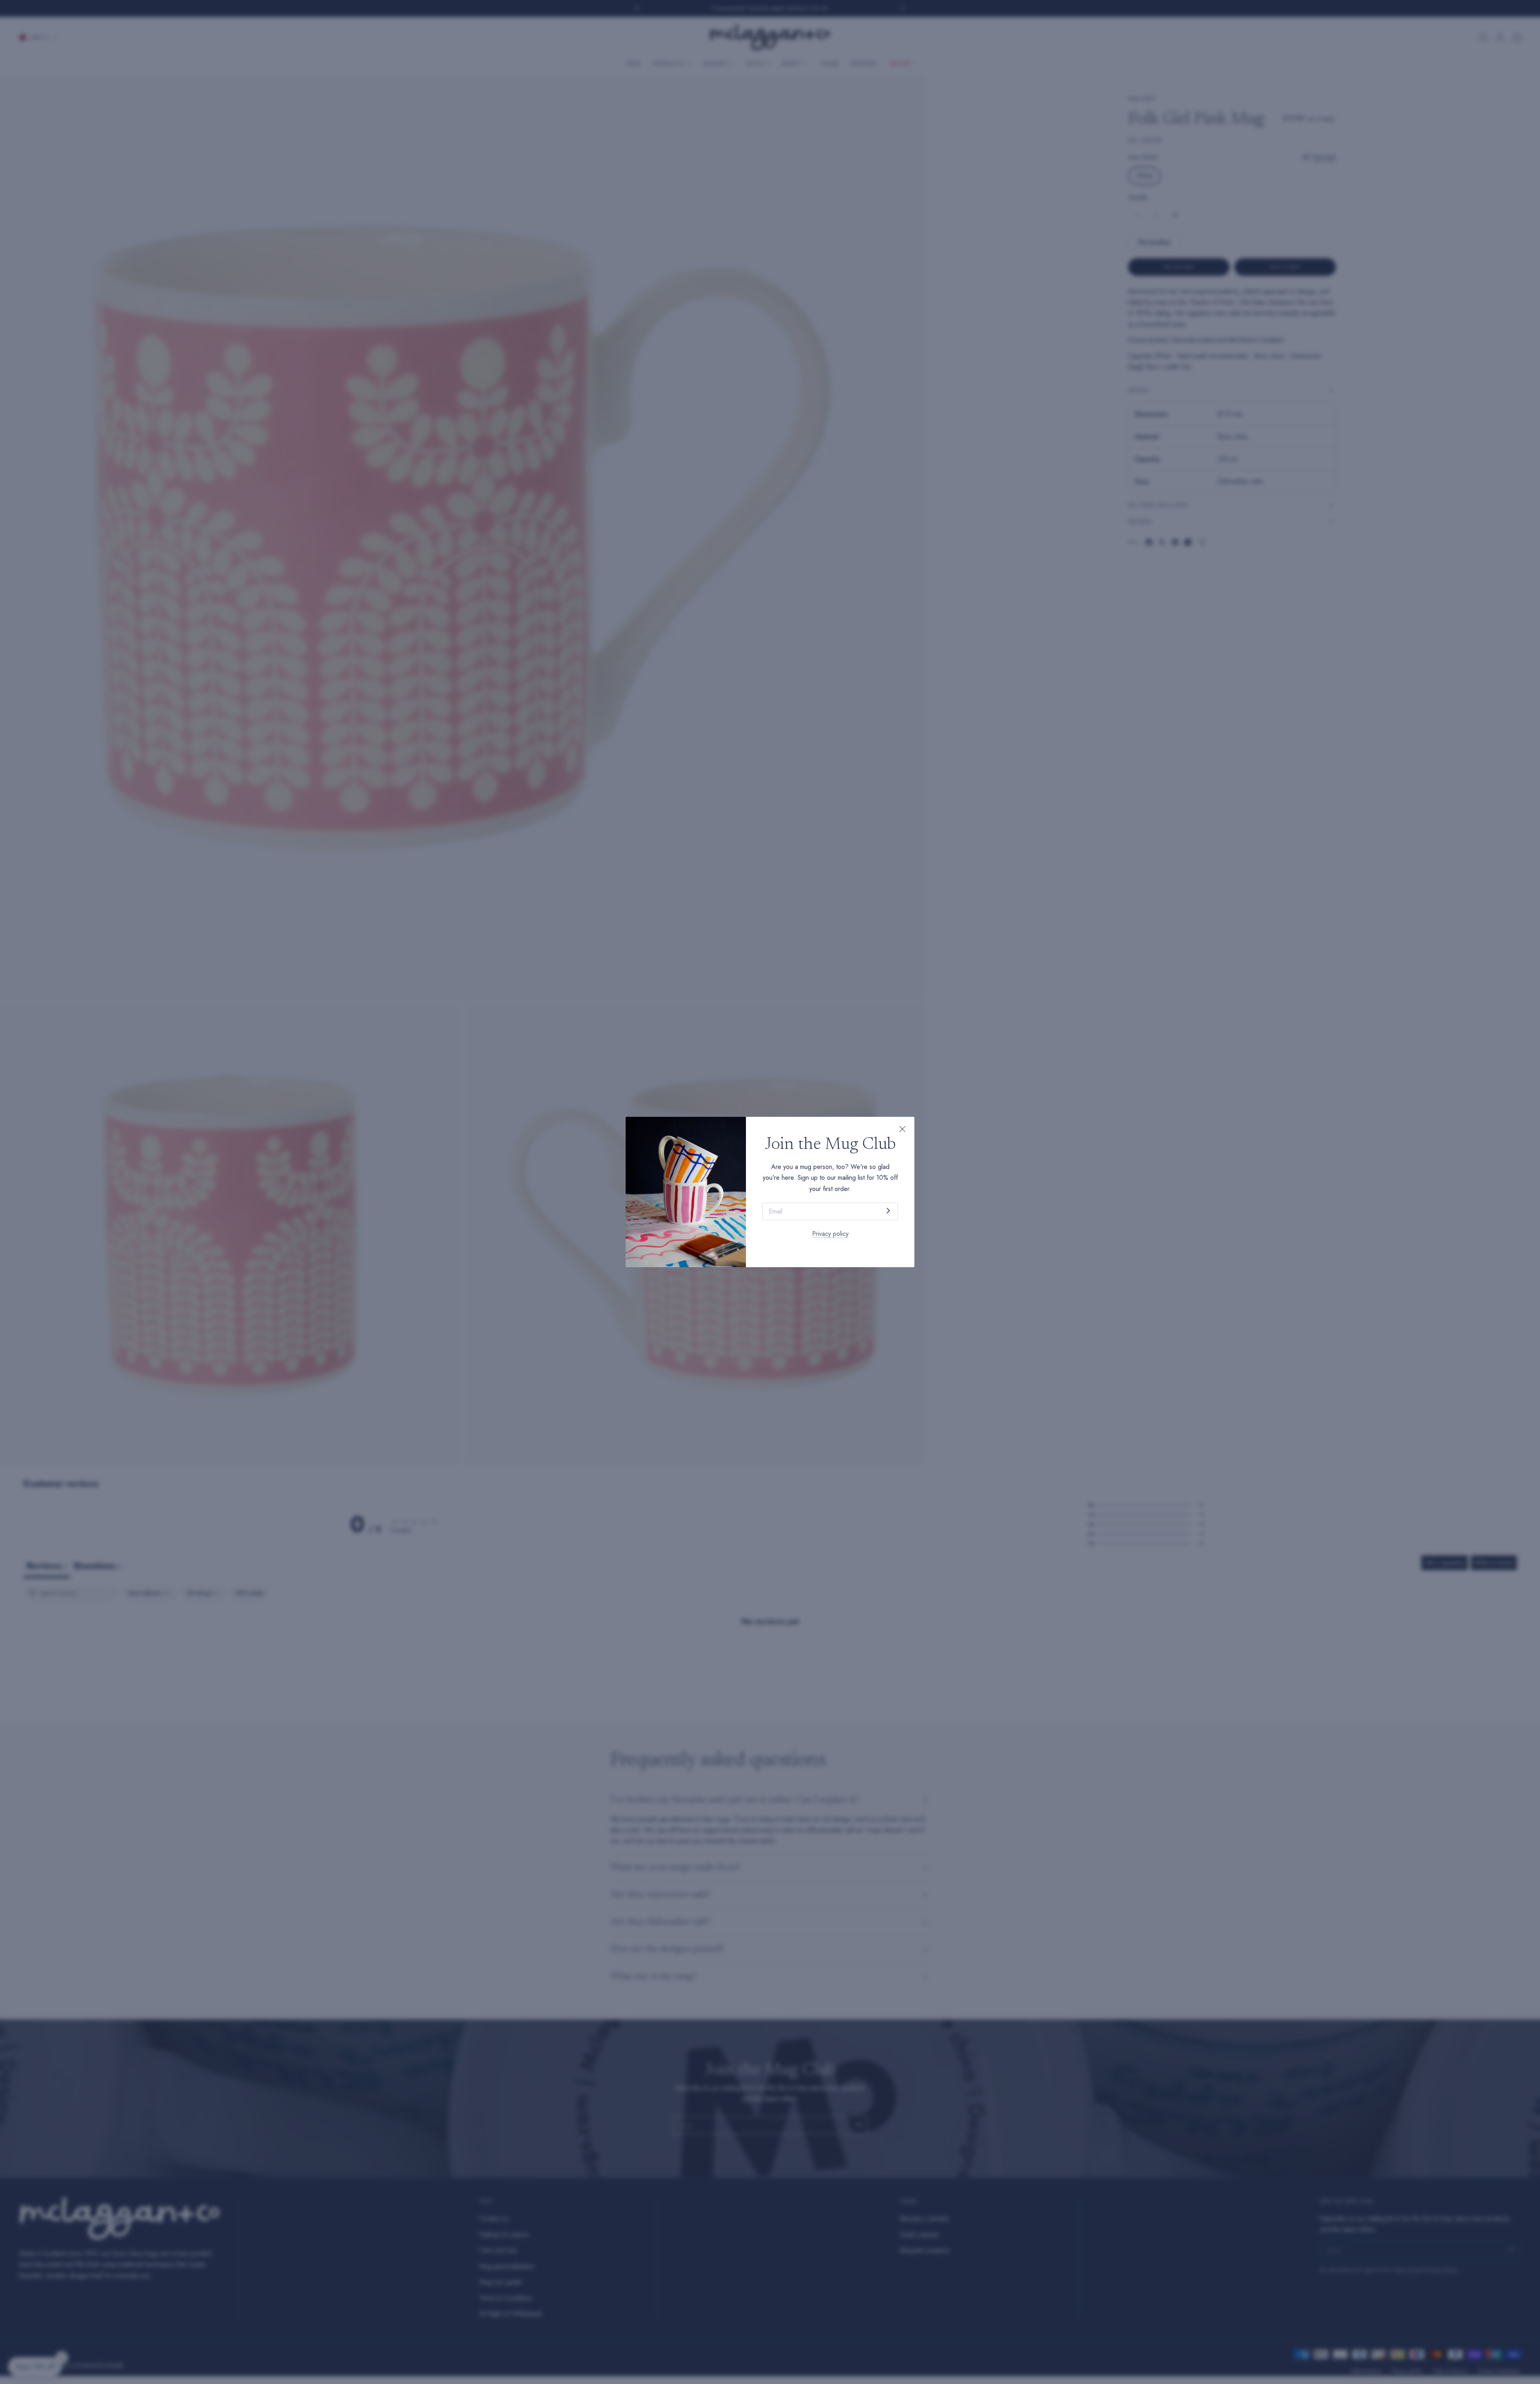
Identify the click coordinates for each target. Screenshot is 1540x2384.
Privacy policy (830, 1234)
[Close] (902, 1129)
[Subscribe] (888, 1211)
